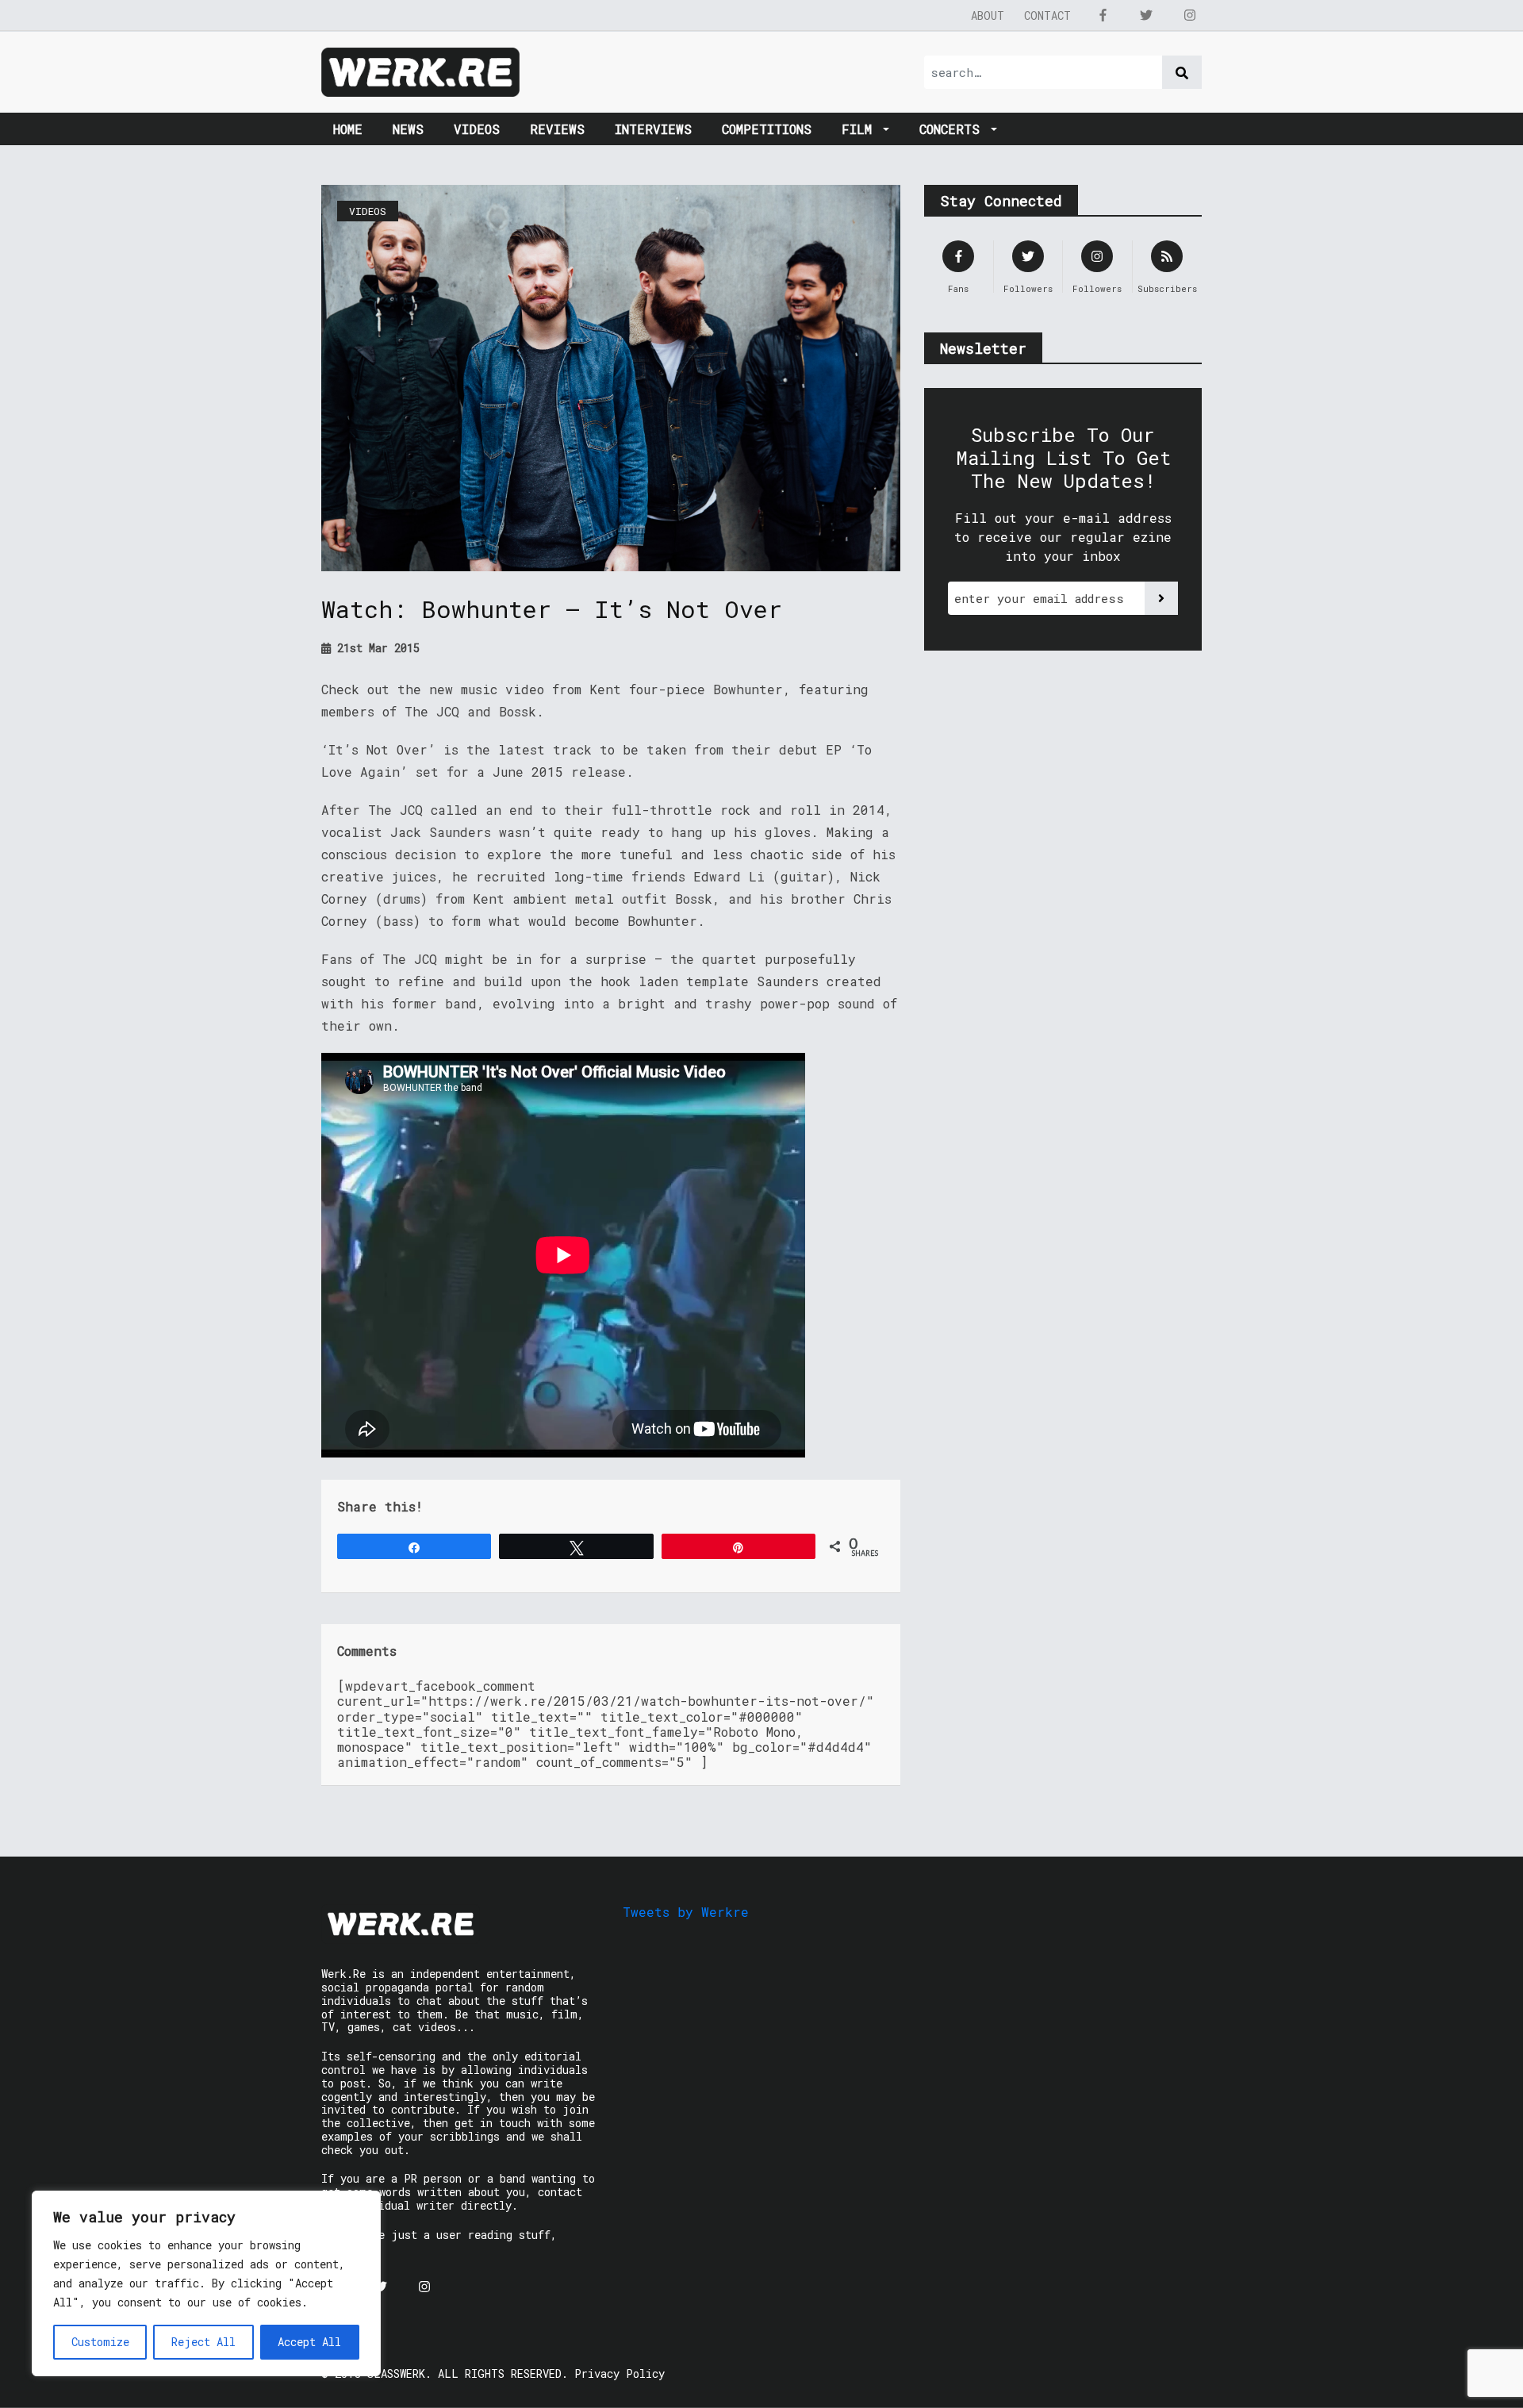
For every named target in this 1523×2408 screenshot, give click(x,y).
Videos (477, 129)
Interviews (653, 129)
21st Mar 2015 (375, 648)
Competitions (767, 129)
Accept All (309, 2342)
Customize (100, 2342)
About (988, 15)
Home (348, 129)
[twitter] (1146, 15)
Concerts (953, 129)
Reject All (203, 2342)
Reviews (557, 129)
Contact (1047, 15)
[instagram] (1190, 15)
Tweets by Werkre (686, 1912)
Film (861, 129)
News (408, 129)
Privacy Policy (620, 2373)
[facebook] (1103, 15)
